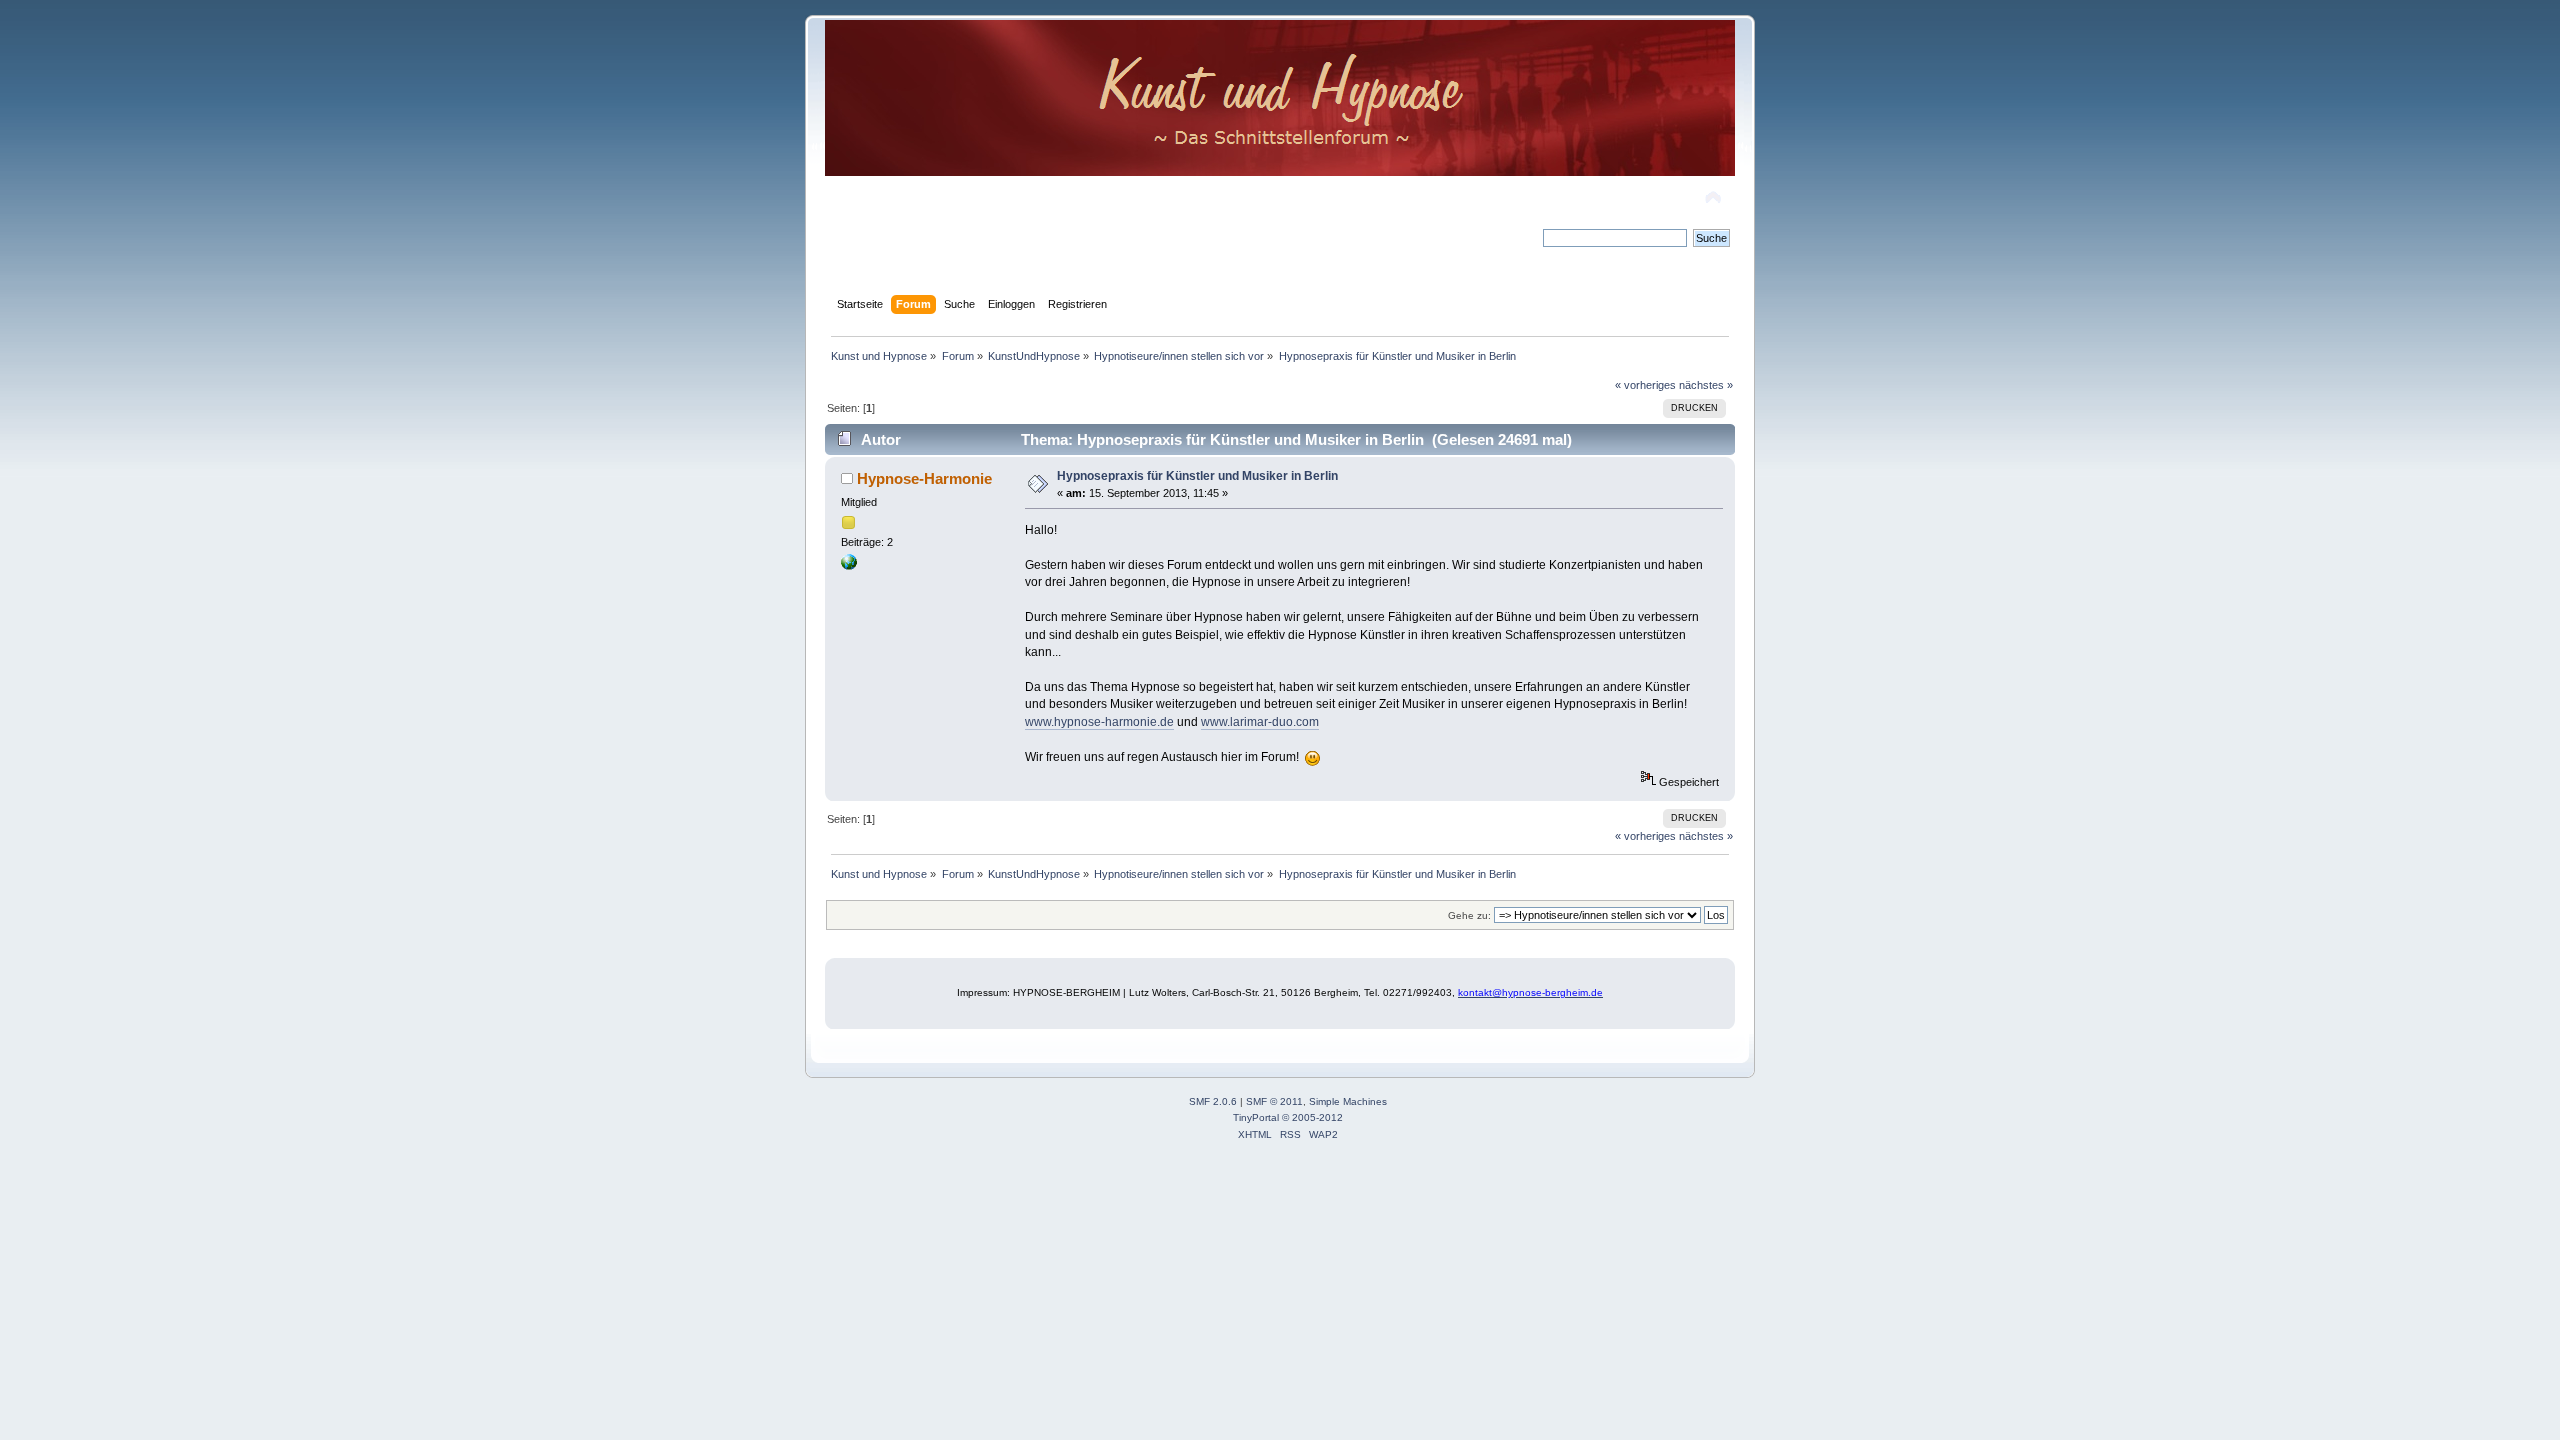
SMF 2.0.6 (1213, 1101)
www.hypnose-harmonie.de (1099, 722)
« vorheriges (1645, 385)
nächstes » (1706, 385)
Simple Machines (1348, 1101)
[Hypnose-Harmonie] (849, 566)
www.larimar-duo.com (1260, 722)
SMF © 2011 (1274, 1101)
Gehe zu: (1469, 915)
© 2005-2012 (1312, 1117)
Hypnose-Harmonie (924, 478)
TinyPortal (1256, 1117)
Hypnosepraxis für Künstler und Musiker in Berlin (1197, 476)
